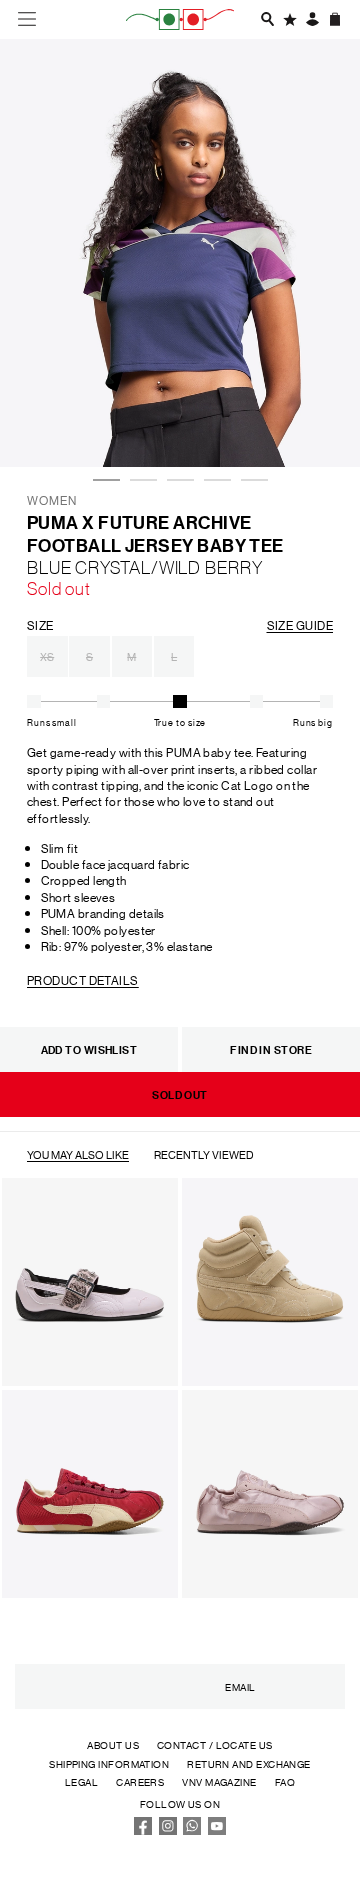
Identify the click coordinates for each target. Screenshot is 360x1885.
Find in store (271, 1049)
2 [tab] (140, 426)
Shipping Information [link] (109, 1763)
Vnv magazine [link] (219, 1781)
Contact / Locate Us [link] (215, 1744)
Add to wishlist (89, 1049)
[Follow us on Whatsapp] (192, 1830)
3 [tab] (177, 426)
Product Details (83, 979)
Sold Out (180, 1094)
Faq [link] (285, 1781)
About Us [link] (113, 1744)
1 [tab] (103, 426)
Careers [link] (140, 1781)
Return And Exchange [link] (249, 1763)
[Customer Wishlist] (290, 19)
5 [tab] (251, 426)
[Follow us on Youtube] (217, 1830)
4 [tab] (214, 426)
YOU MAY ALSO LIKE (78, 1155)
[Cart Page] (335, 19)
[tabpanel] (180, 253)
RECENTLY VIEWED (204, 1155)
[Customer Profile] (312, 19)
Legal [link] (81, 1781)
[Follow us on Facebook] (143, 1830)
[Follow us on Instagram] (168, 1830)
